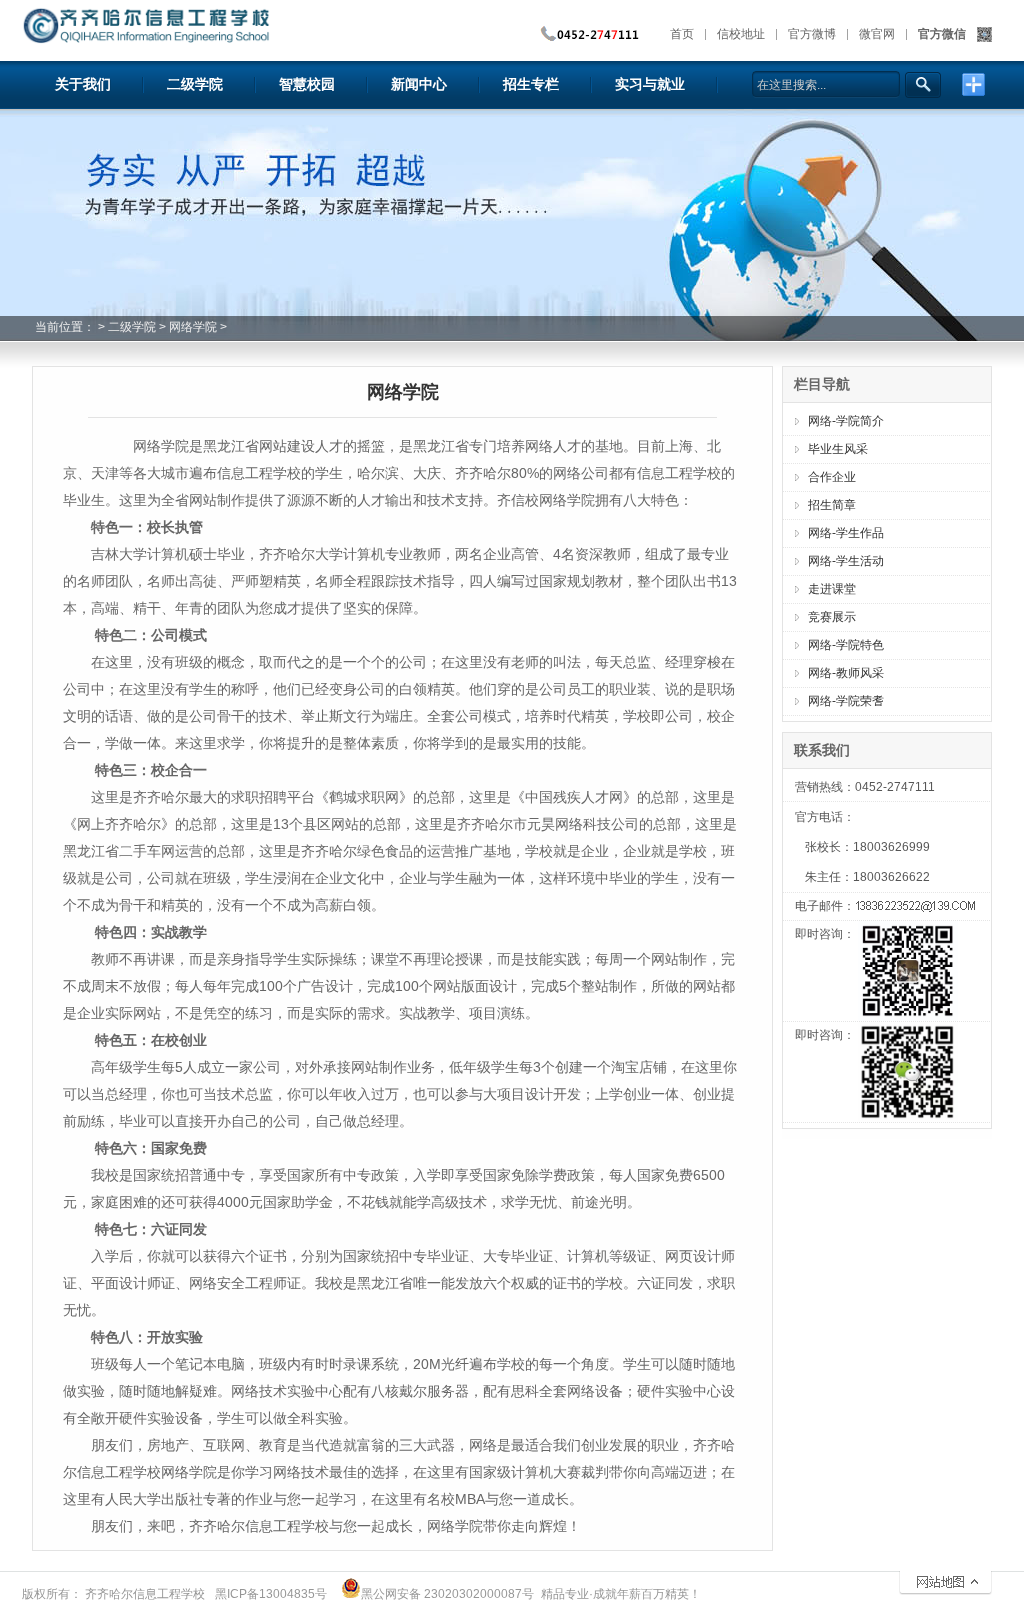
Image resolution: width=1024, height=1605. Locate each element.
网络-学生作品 (846, 533)
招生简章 (832, 505)
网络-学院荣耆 (846, 701)
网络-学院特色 (846, 645)
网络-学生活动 (846, 561)
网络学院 (193, 327)
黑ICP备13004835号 (271, 1594)
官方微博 (812, 34)
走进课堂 (832, 589)
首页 (682, 34)
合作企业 (832, 477)
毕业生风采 (838, 449)
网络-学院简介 (846, 421)
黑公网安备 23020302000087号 (447, 1594)
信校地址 (741, 34)
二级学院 (132, 327)
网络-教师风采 (846, 673)
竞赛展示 (832, 617)
